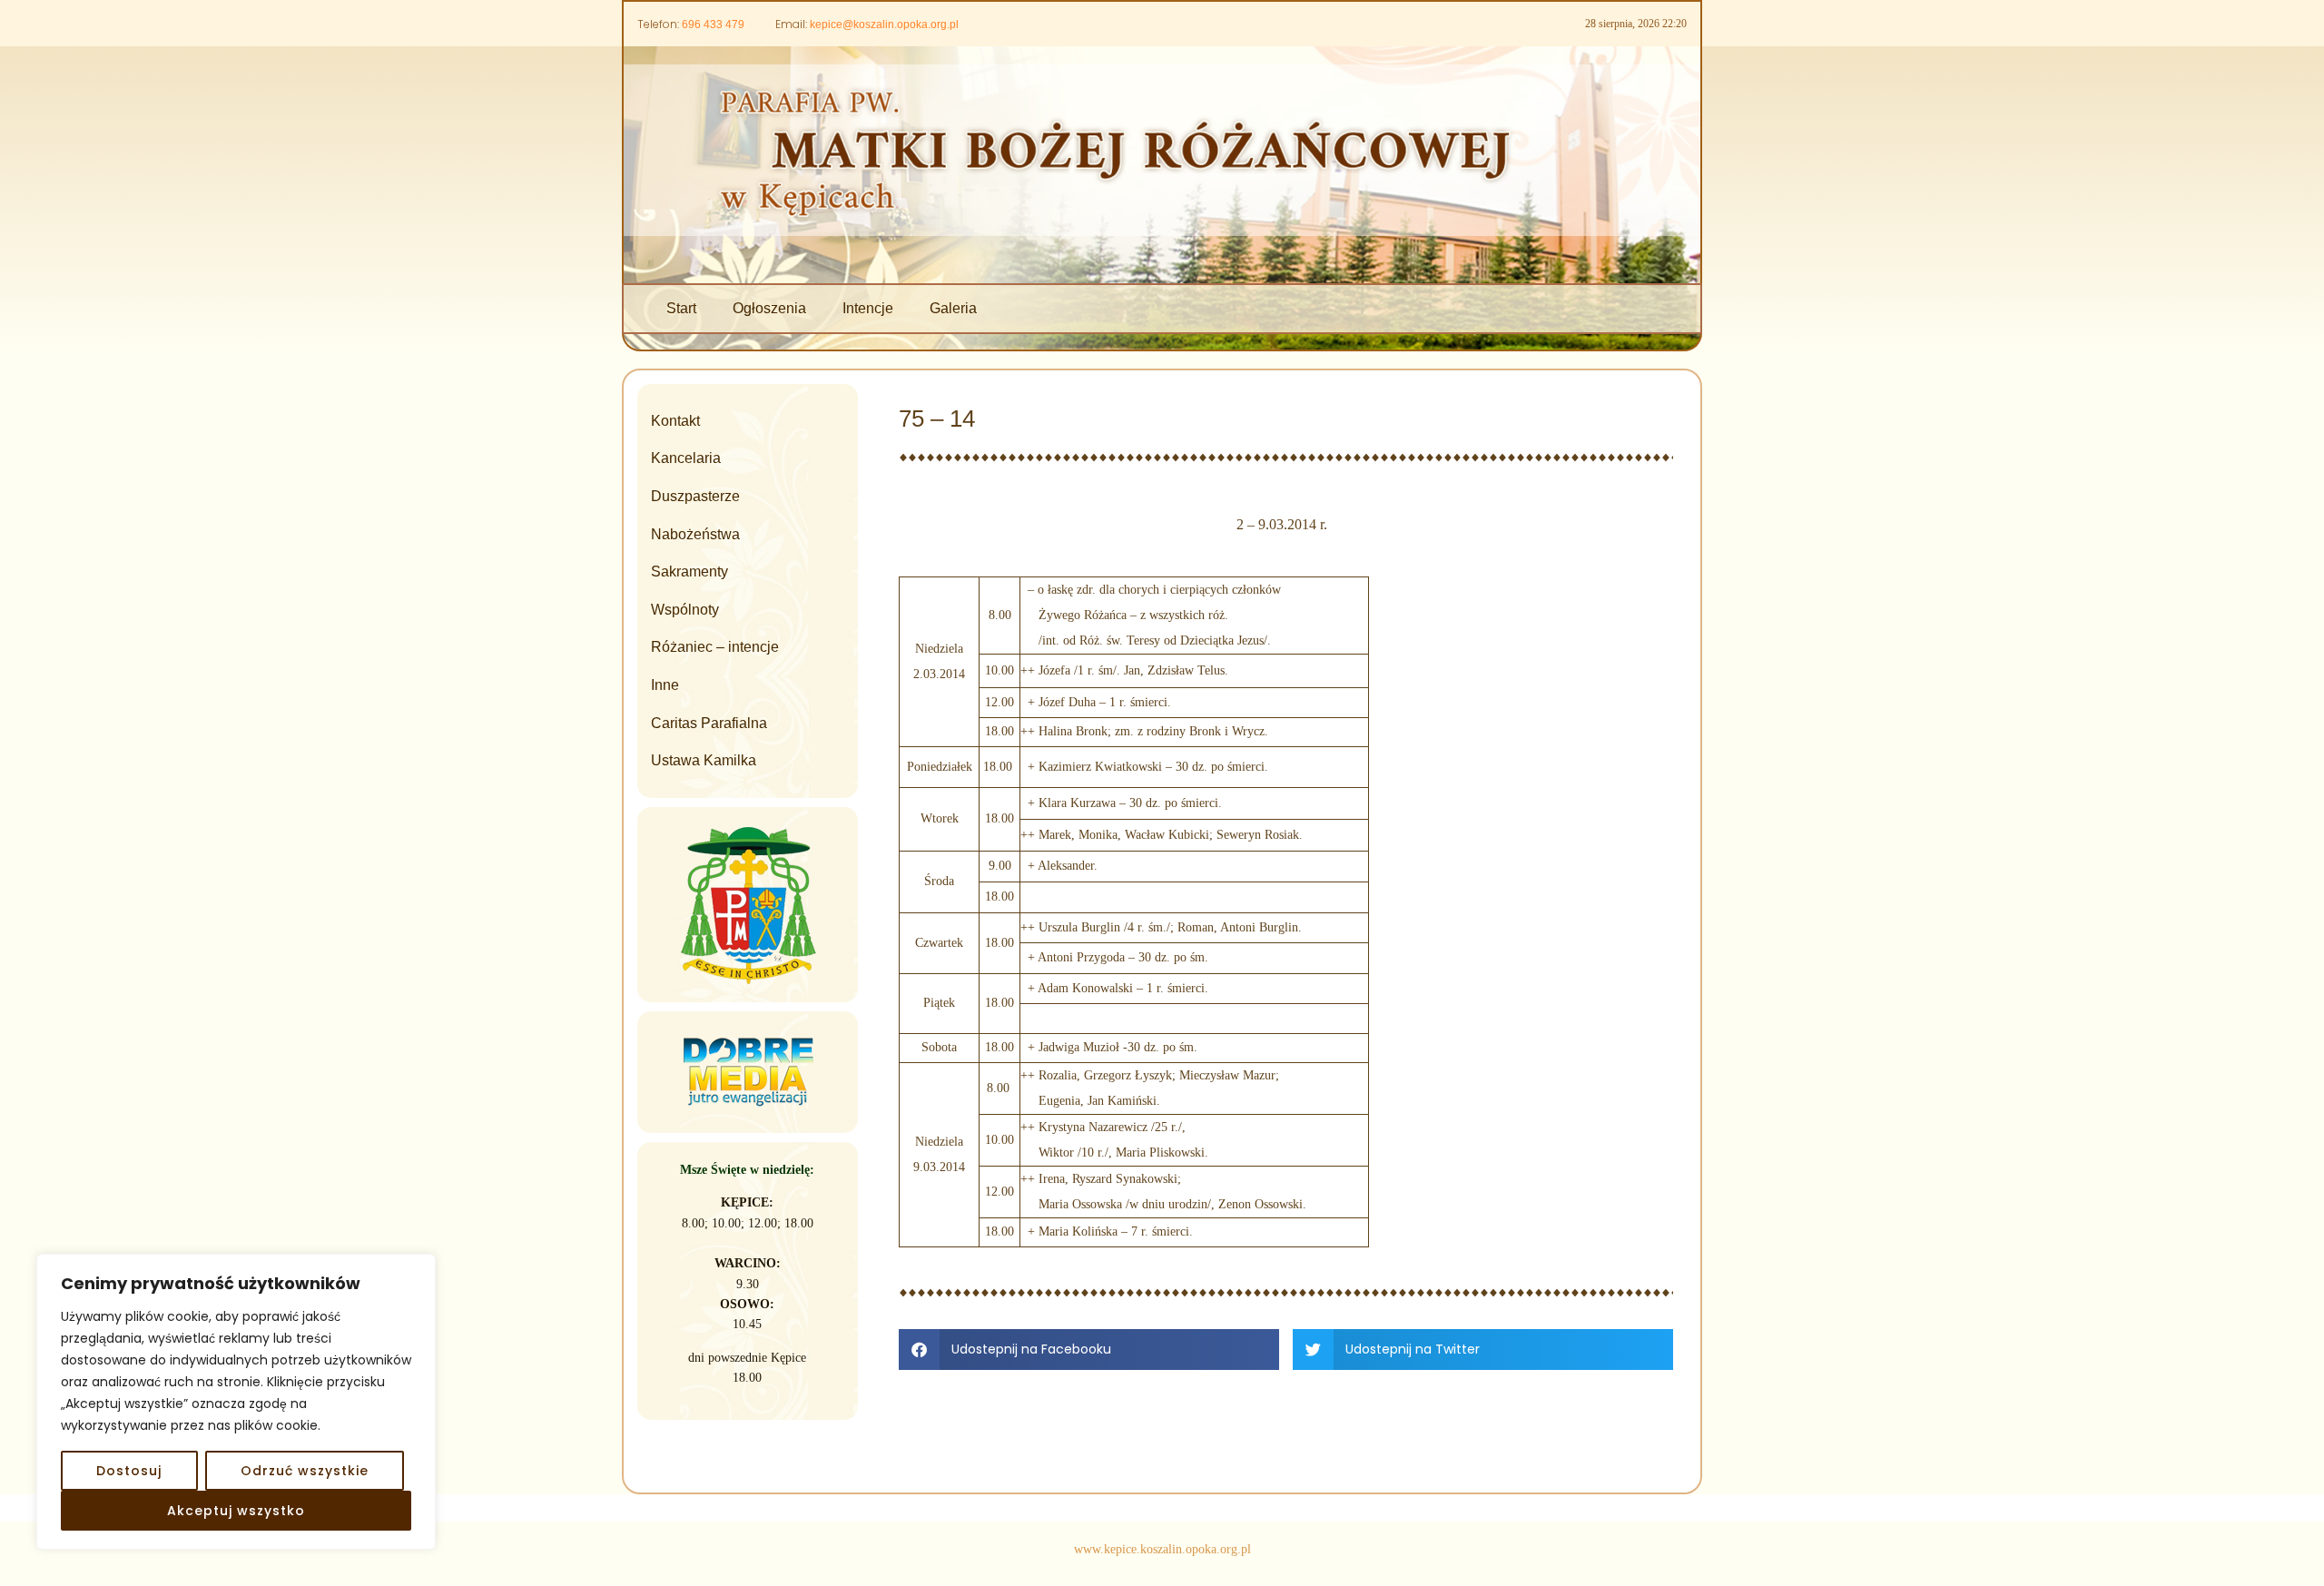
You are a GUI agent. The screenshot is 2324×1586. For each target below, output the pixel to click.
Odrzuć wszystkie (305, 1471)
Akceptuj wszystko (236, 1511)
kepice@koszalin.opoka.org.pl (884, 25)
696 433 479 (713, 25)
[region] (236, 1402)
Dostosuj (129, 1471)
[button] (1089, 1350)
